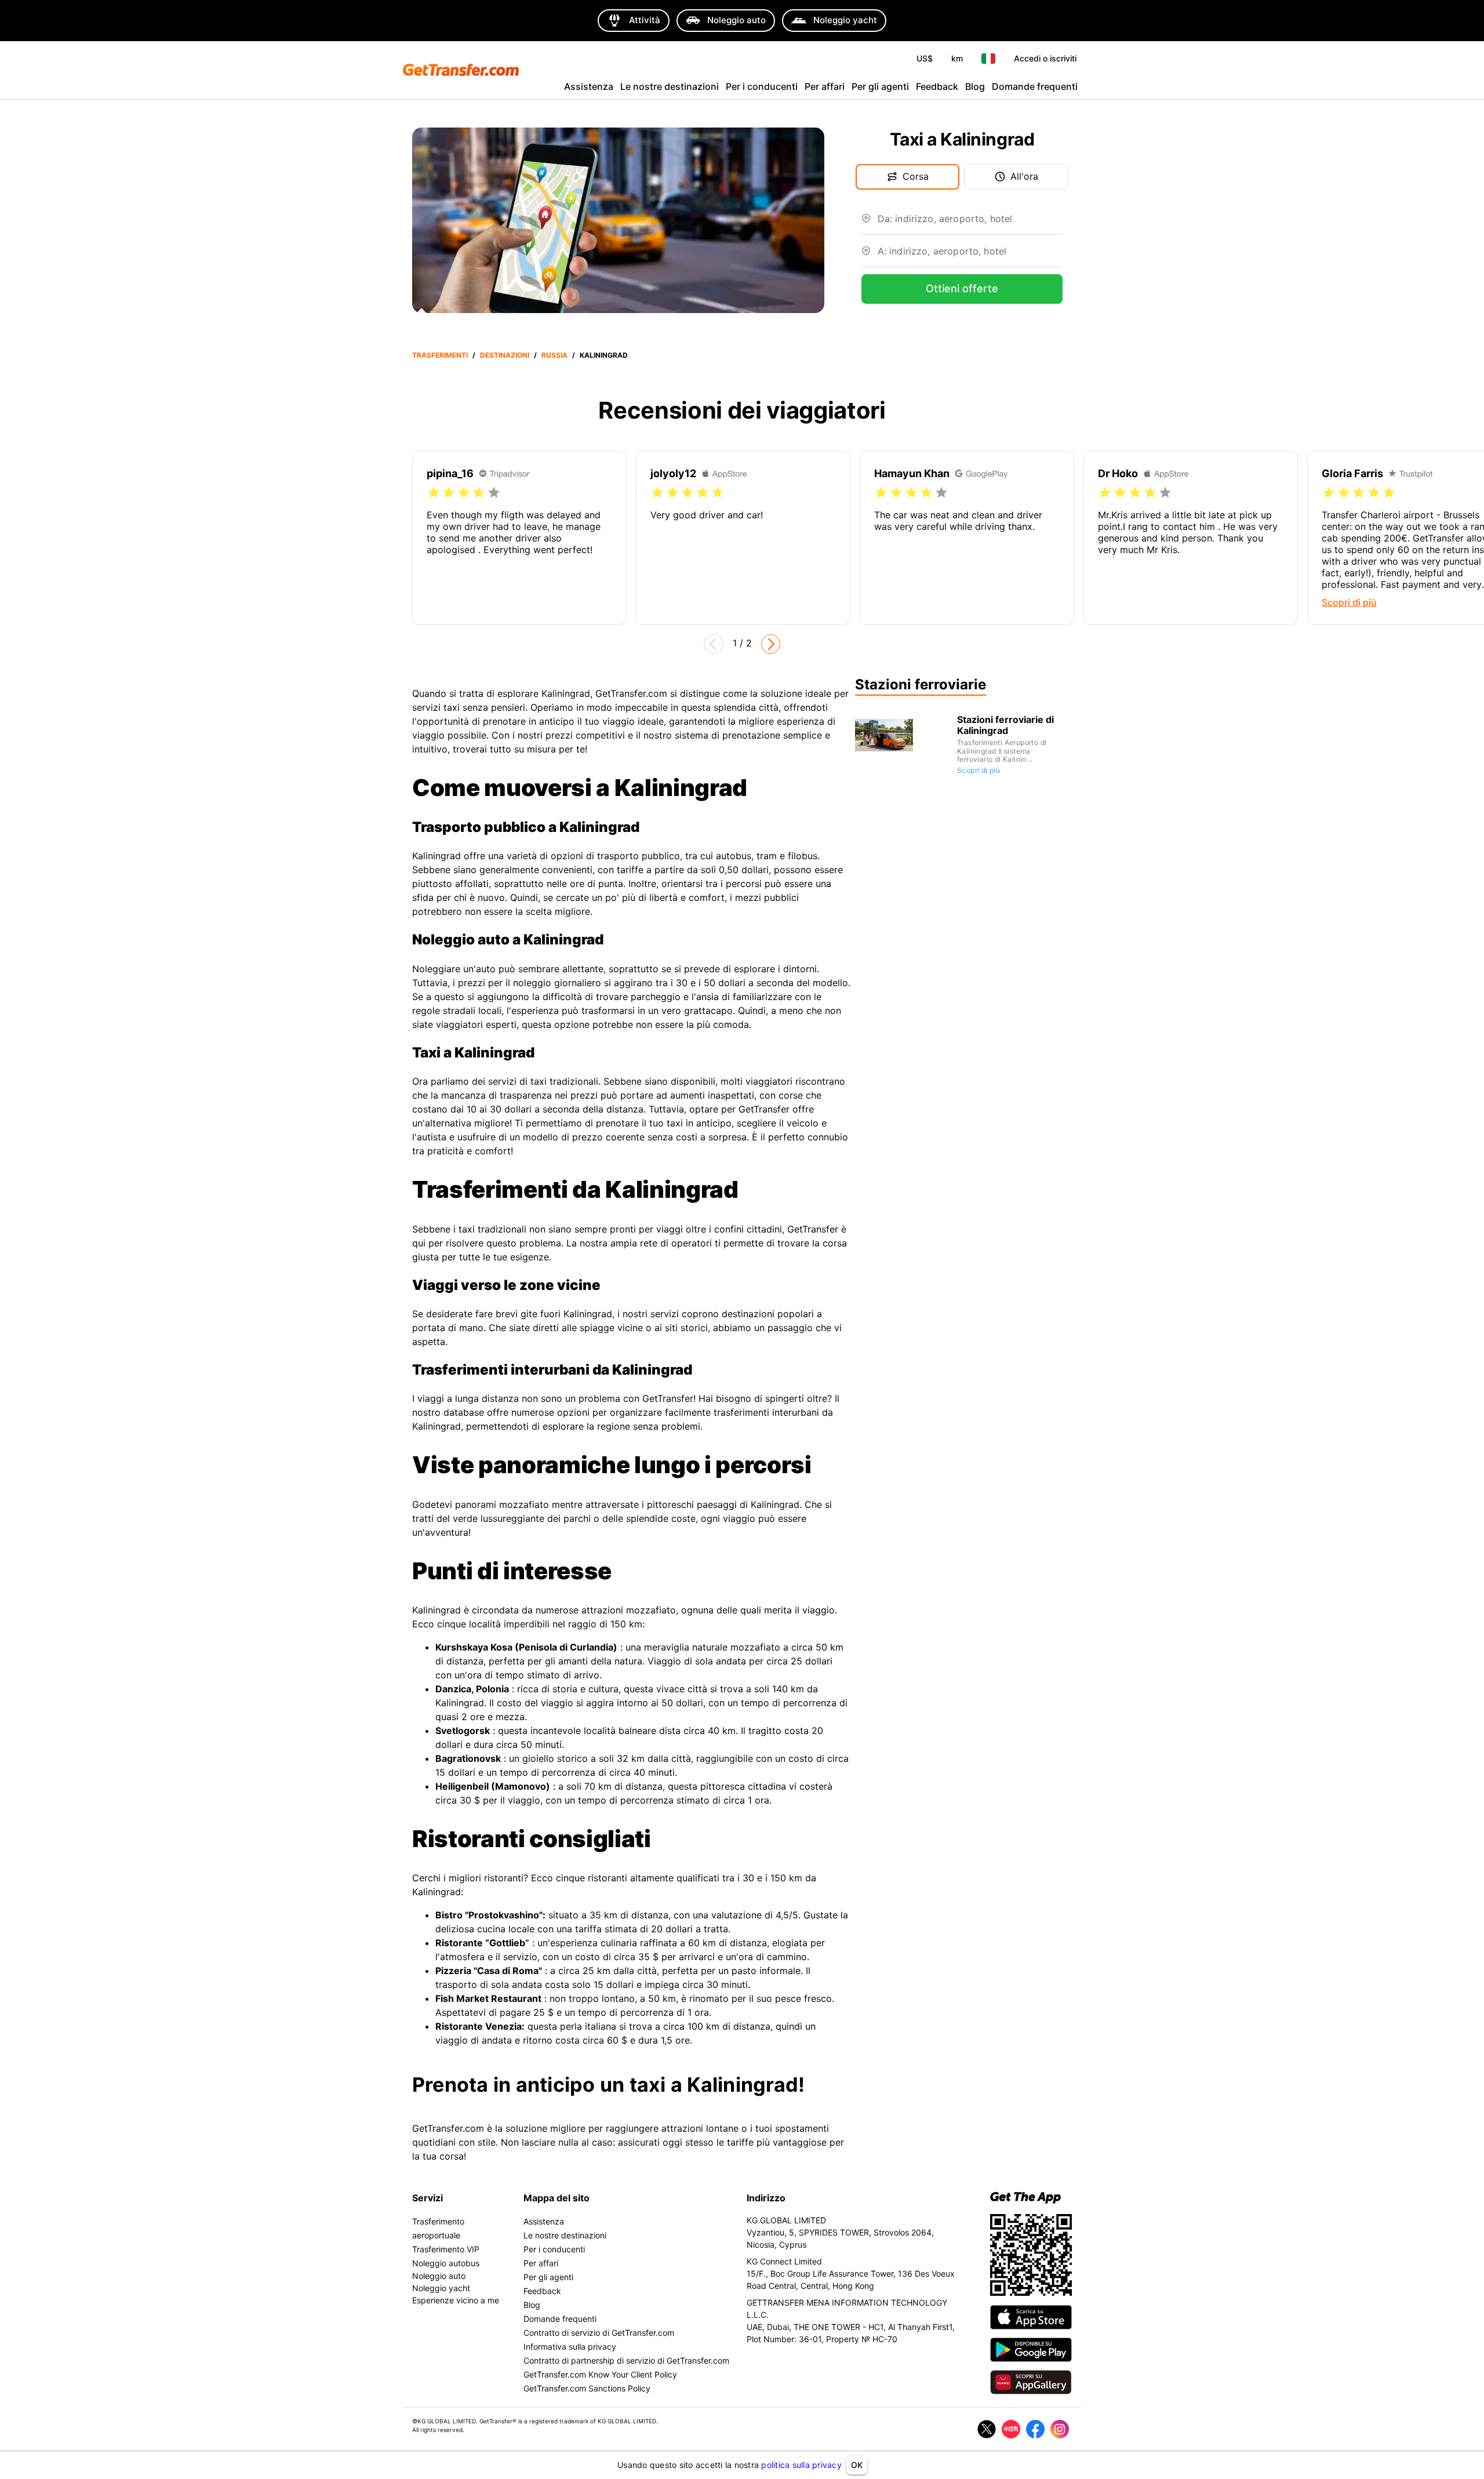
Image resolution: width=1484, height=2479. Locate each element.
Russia (554, 355)
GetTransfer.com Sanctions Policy (587, 2388)
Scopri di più (979, 770)
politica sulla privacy (801, 2465)
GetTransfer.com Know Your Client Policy (600, 2374)
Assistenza (589, 86)
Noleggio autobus (446, 2263)
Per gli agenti (880, 86)
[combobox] (970, 223)
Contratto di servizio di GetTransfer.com (599, 2333)
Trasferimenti (440, 355)
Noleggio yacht (441, 2288)
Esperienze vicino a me (456, 2300)
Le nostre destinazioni (670, 86)
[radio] (434, 493)
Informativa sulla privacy (570, 2347)
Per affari (825, 86)
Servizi (428, 2198)
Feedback (937, 86)
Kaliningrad (604, 355)
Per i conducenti (762, 86)
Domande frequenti (1035, 86)
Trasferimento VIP (446, 2249)
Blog (975, 86)
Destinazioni (505, 355)
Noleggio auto (439, 2276)
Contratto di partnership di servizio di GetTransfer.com (626, 2360)
